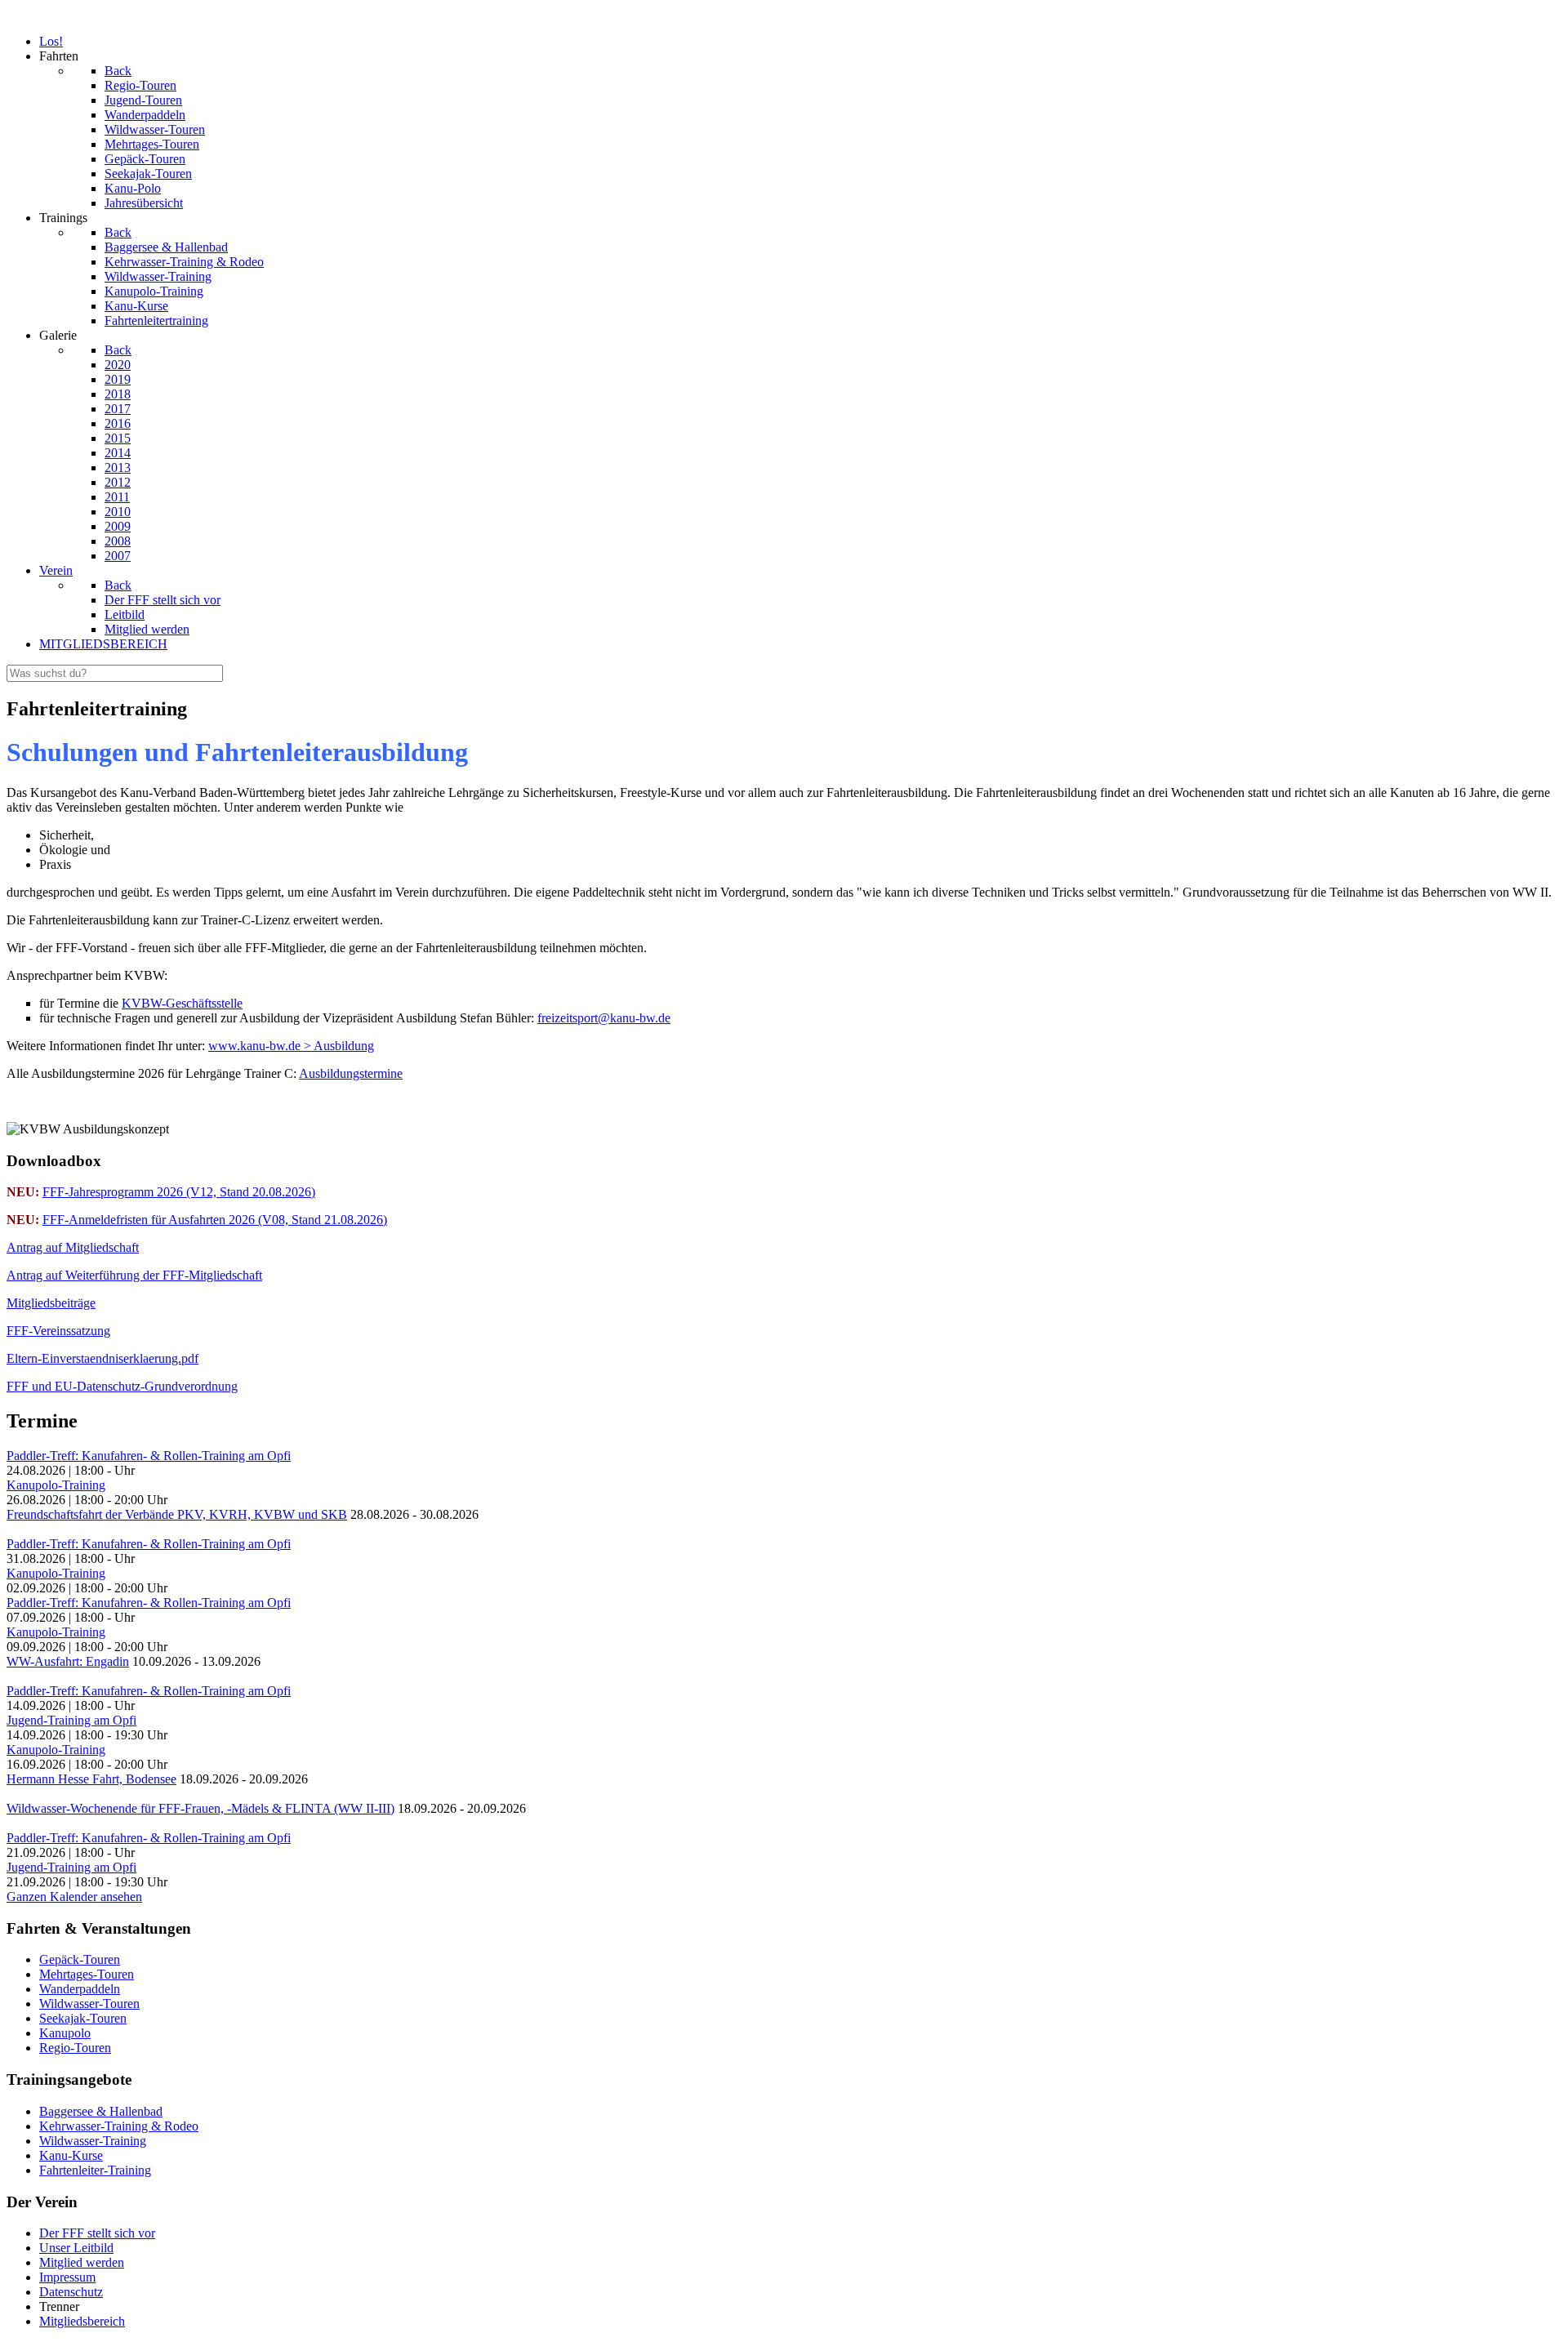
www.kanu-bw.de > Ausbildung (291, 1046)
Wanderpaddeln (80, 1989)
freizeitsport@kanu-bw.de (604, 1018)
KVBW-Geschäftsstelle (182, 1003)
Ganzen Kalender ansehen (74, 1897)
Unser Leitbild (76, 2248)
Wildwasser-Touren (89, 2004)
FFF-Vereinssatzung (58, 1331)
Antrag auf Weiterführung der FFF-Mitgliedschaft (134, 1275)
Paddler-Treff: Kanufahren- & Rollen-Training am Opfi (149, 1456)
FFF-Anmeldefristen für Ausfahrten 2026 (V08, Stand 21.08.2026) (215, 1220)
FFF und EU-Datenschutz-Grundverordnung (122, 1386)
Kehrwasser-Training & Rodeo (119, 2126)
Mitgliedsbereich (82, 2321)
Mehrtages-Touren (87, 1974)
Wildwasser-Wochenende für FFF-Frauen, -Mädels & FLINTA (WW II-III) (200, 1808)
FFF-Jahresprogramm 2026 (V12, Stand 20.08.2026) (179, 1192)
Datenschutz (71, 2292)
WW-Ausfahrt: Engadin (68, 1661)
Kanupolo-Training (56, 1485)
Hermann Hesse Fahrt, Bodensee (91, 1779)
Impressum (67, 2277)
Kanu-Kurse (71, 2155)
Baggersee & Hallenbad (101, 2111)
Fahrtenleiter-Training (95, 2170)
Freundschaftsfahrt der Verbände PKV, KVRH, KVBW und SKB (177, 1514)
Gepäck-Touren (80, 1959)
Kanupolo (65, 2033)
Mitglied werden (82, 2262)
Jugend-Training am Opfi (71, 1720)
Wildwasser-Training (93, 2141)
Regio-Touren (75, 2048)
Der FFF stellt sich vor (97, 2233)
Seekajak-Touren (83, 2018)
